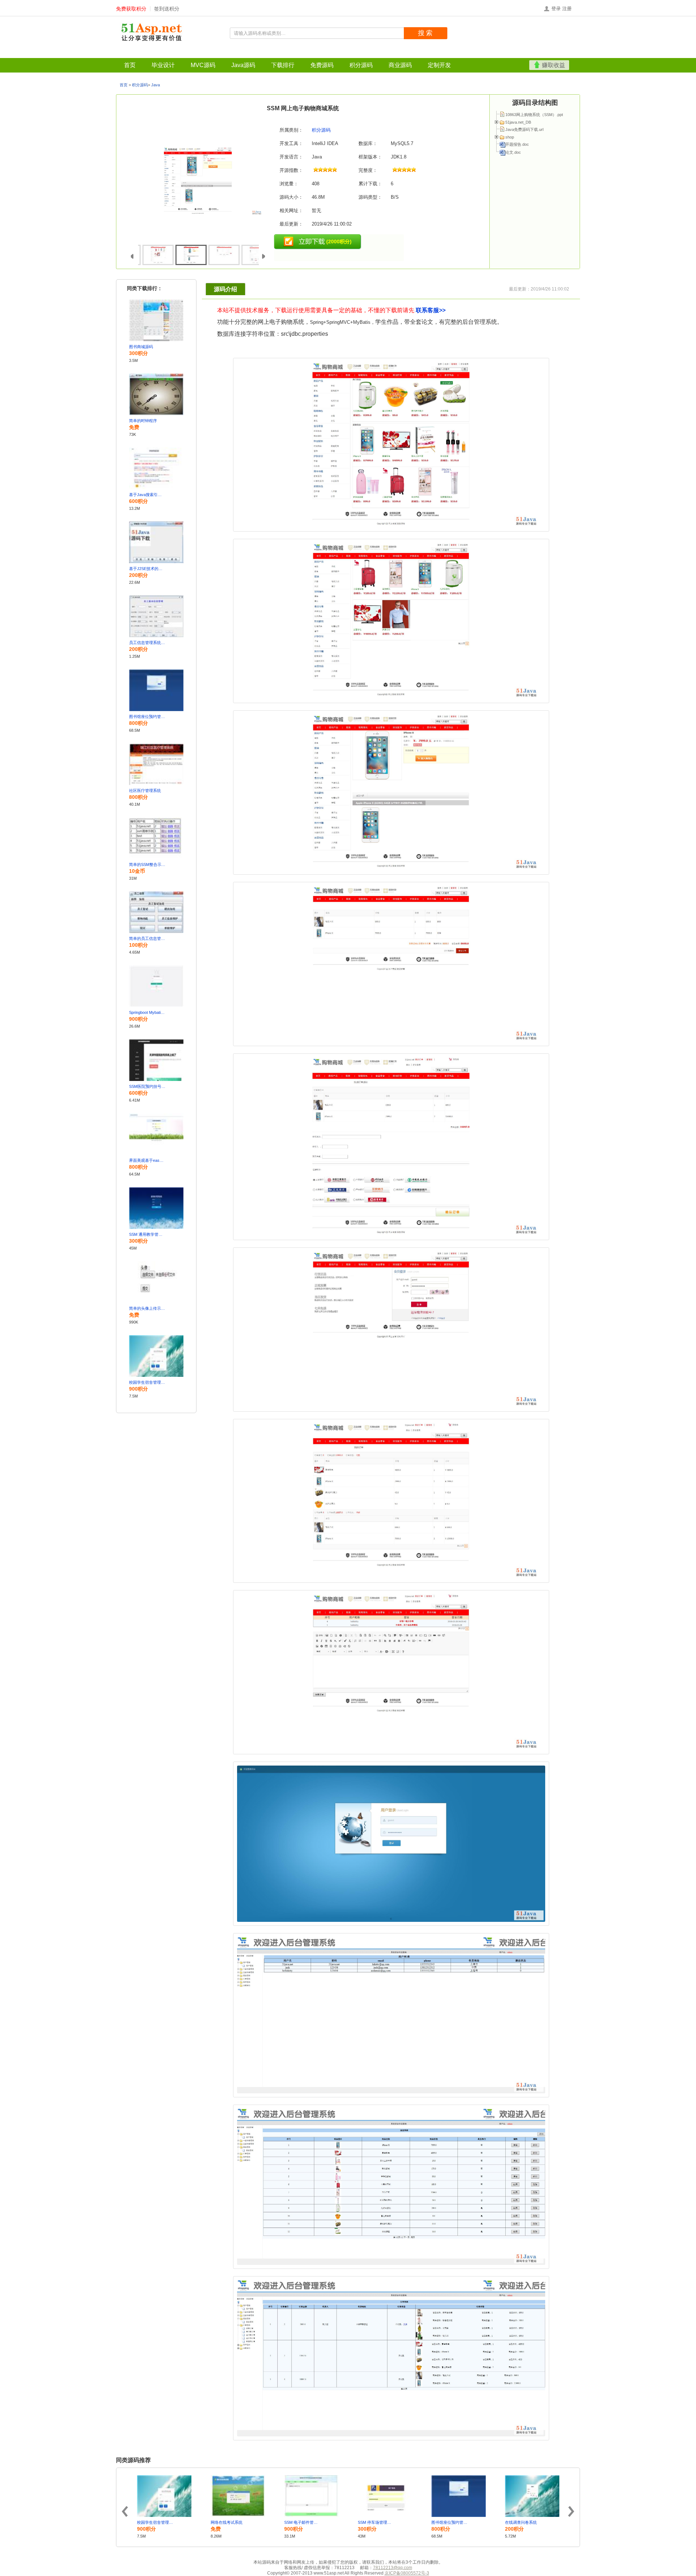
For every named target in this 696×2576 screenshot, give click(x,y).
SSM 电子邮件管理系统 (302, 2522)
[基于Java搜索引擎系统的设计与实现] (156, 468)
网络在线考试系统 (227, 2522)
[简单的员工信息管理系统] (156, 912)
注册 (567, 9)
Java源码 (78, 53)
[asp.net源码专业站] (152, 33)
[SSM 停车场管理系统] (385, 2496)
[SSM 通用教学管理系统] (156, 1208)
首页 (8, 53)
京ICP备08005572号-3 (407, 2573)
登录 (556, 9)
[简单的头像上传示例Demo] (156, 1282)
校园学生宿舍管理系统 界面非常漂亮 (147, 1382)
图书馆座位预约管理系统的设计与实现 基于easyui (147, 717)
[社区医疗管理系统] (156, 764)
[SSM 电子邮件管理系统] (311, 2496)
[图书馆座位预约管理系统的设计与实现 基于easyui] (156, 690)
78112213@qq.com (393, 2568)
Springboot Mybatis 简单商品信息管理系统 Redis (147, 1012)
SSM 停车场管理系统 (376, 2522)
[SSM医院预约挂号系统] (156, 1060)
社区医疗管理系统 (145, 790)
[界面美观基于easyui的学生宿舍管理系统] (156, 1134)
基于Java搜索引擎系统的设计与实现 (147, 495)
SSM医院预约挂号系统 (147, 1086)
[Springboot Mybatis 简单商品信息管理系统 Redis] (156, 986)
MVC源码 (53, 53)
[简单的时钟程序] (156, 394)
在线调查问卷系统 (521, 2522)
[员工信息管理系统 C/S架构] (156, 616)
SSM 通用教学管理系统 (147, 1234)
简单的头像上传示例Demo (147, 1308)
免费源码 (127, 53)
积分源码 (151, 53)
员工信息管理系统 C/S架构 (147, 643)
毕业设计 (28, 53)
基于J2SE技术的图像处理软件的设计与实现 (147, 569)
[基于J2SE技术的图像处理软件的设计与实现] (156, 542)
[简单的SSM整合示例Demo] (156, 838)
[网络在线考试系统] (238, 2496)
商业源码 (175, 53)
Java (156, 85)
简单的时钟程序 (143, 421)
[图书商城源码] (156, 320)
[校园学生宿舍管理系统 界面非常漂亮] (156, 1356)
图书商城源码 (141, 347)
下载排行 (102, 53)
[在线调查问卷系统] (532, 2496)
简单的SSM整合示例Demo (147, 864)
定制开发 (199, 53)
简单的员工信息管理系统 (147, 938)
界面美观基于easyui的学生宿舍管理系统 (147, 1160)
